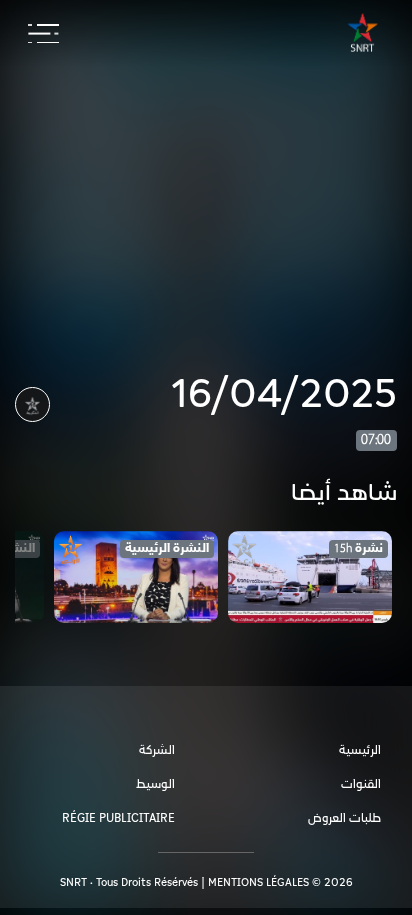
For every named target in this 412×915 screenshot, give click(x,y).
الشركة (157, 750)
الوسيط (155, 784)
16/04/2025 (284, 395)
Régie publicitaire (118, 818)
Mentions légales (258, 882)
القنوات (361, 784)
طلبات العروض (344, 818)
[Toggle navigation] (43, 34)
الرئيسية (360, 750)
